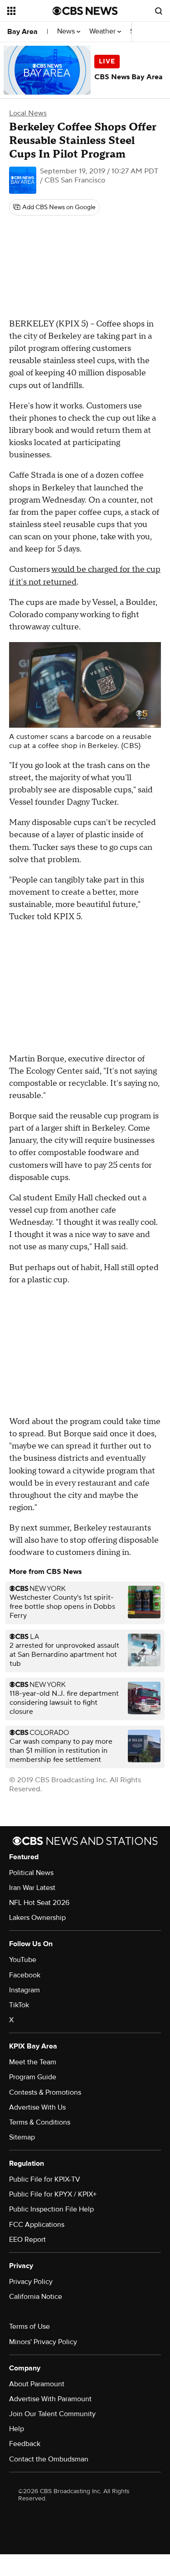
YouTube (23, 1960)
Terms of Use (29, 2327)
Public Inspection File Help (51, 2209)
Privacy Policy (31, 2282)
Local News (28, 113)
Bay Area (22, 32)
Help (17, 2429)
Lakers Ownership (37, 1918)
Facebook (25, 1975)
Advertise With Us (37, 2107)
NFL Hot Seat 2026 (39, 1903)
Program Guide (33, 2077)
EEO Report (27, 2240)
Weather (103, 31)
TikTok (19, 2005)
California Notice (36, 2297)
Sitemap (22, 2137)
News (67, 31)
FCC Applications (37, 2225)
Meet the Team (33, 2062)
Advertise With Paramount (50, 2399)
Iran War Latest (32, 1888)
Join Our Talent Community (52, 2414)
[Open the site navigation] (30, 11)
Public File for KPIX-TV (45, 2179)
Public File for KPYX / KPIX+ (53, 2194)
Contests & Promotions (45, 2092)
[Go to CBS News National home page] (85, 11)
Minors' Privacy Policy (43, 2342)
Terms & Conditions (40, 2122)
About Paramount (37, 2384)
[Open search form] (159, 11)
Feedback (25, 2444)
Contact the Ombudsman (49, 2459)
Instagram (24, 1990)
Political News (31, 1873)
